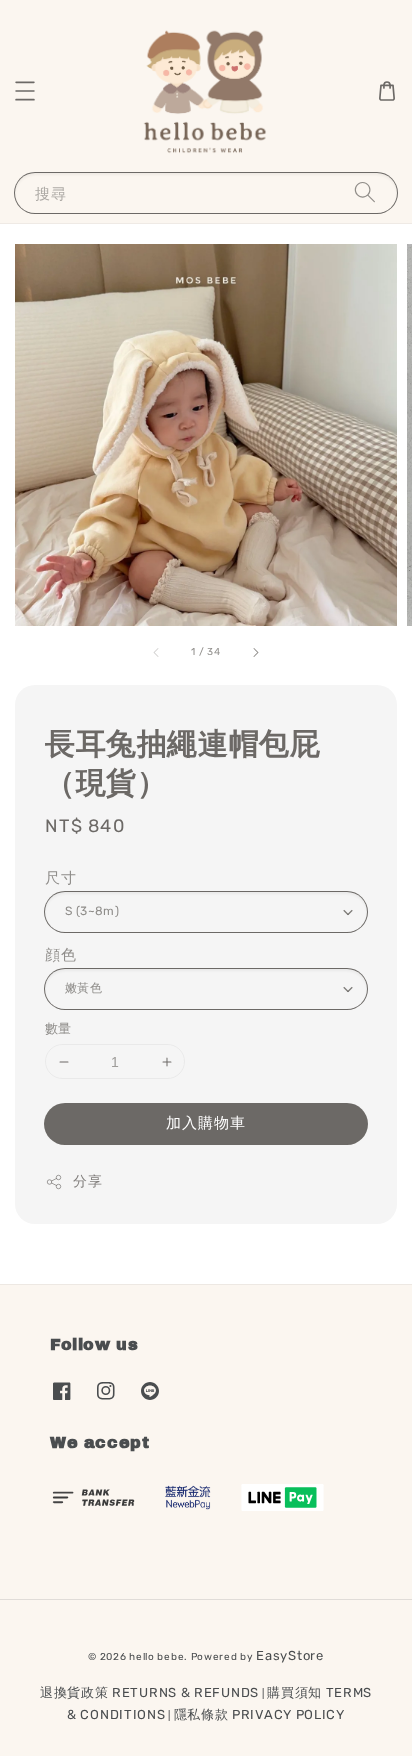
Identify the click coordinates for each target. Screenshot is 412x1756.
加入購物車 (206, 1123)
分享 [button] (87, 1181)
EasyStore (289, 1655)
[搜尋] (365, 192)
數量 (58, 1028)
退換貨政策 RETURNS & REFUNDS (149, 1692)
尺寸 (60, 878)
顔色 (60, 955)
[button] (25, 91)
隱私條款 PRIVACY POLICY (259, 1714)
